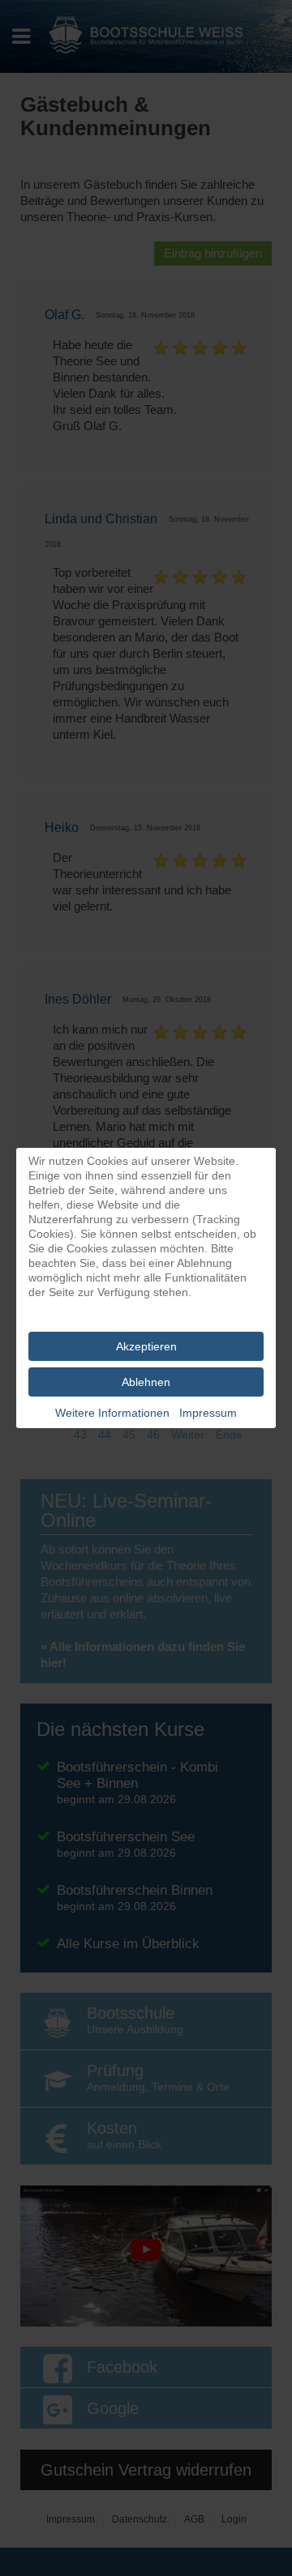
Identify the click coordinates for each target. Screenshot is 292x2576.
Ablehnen (146, 1382)
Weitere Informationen (112, 1413)
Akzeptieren (146, 1346)
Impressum (208, 1413)
